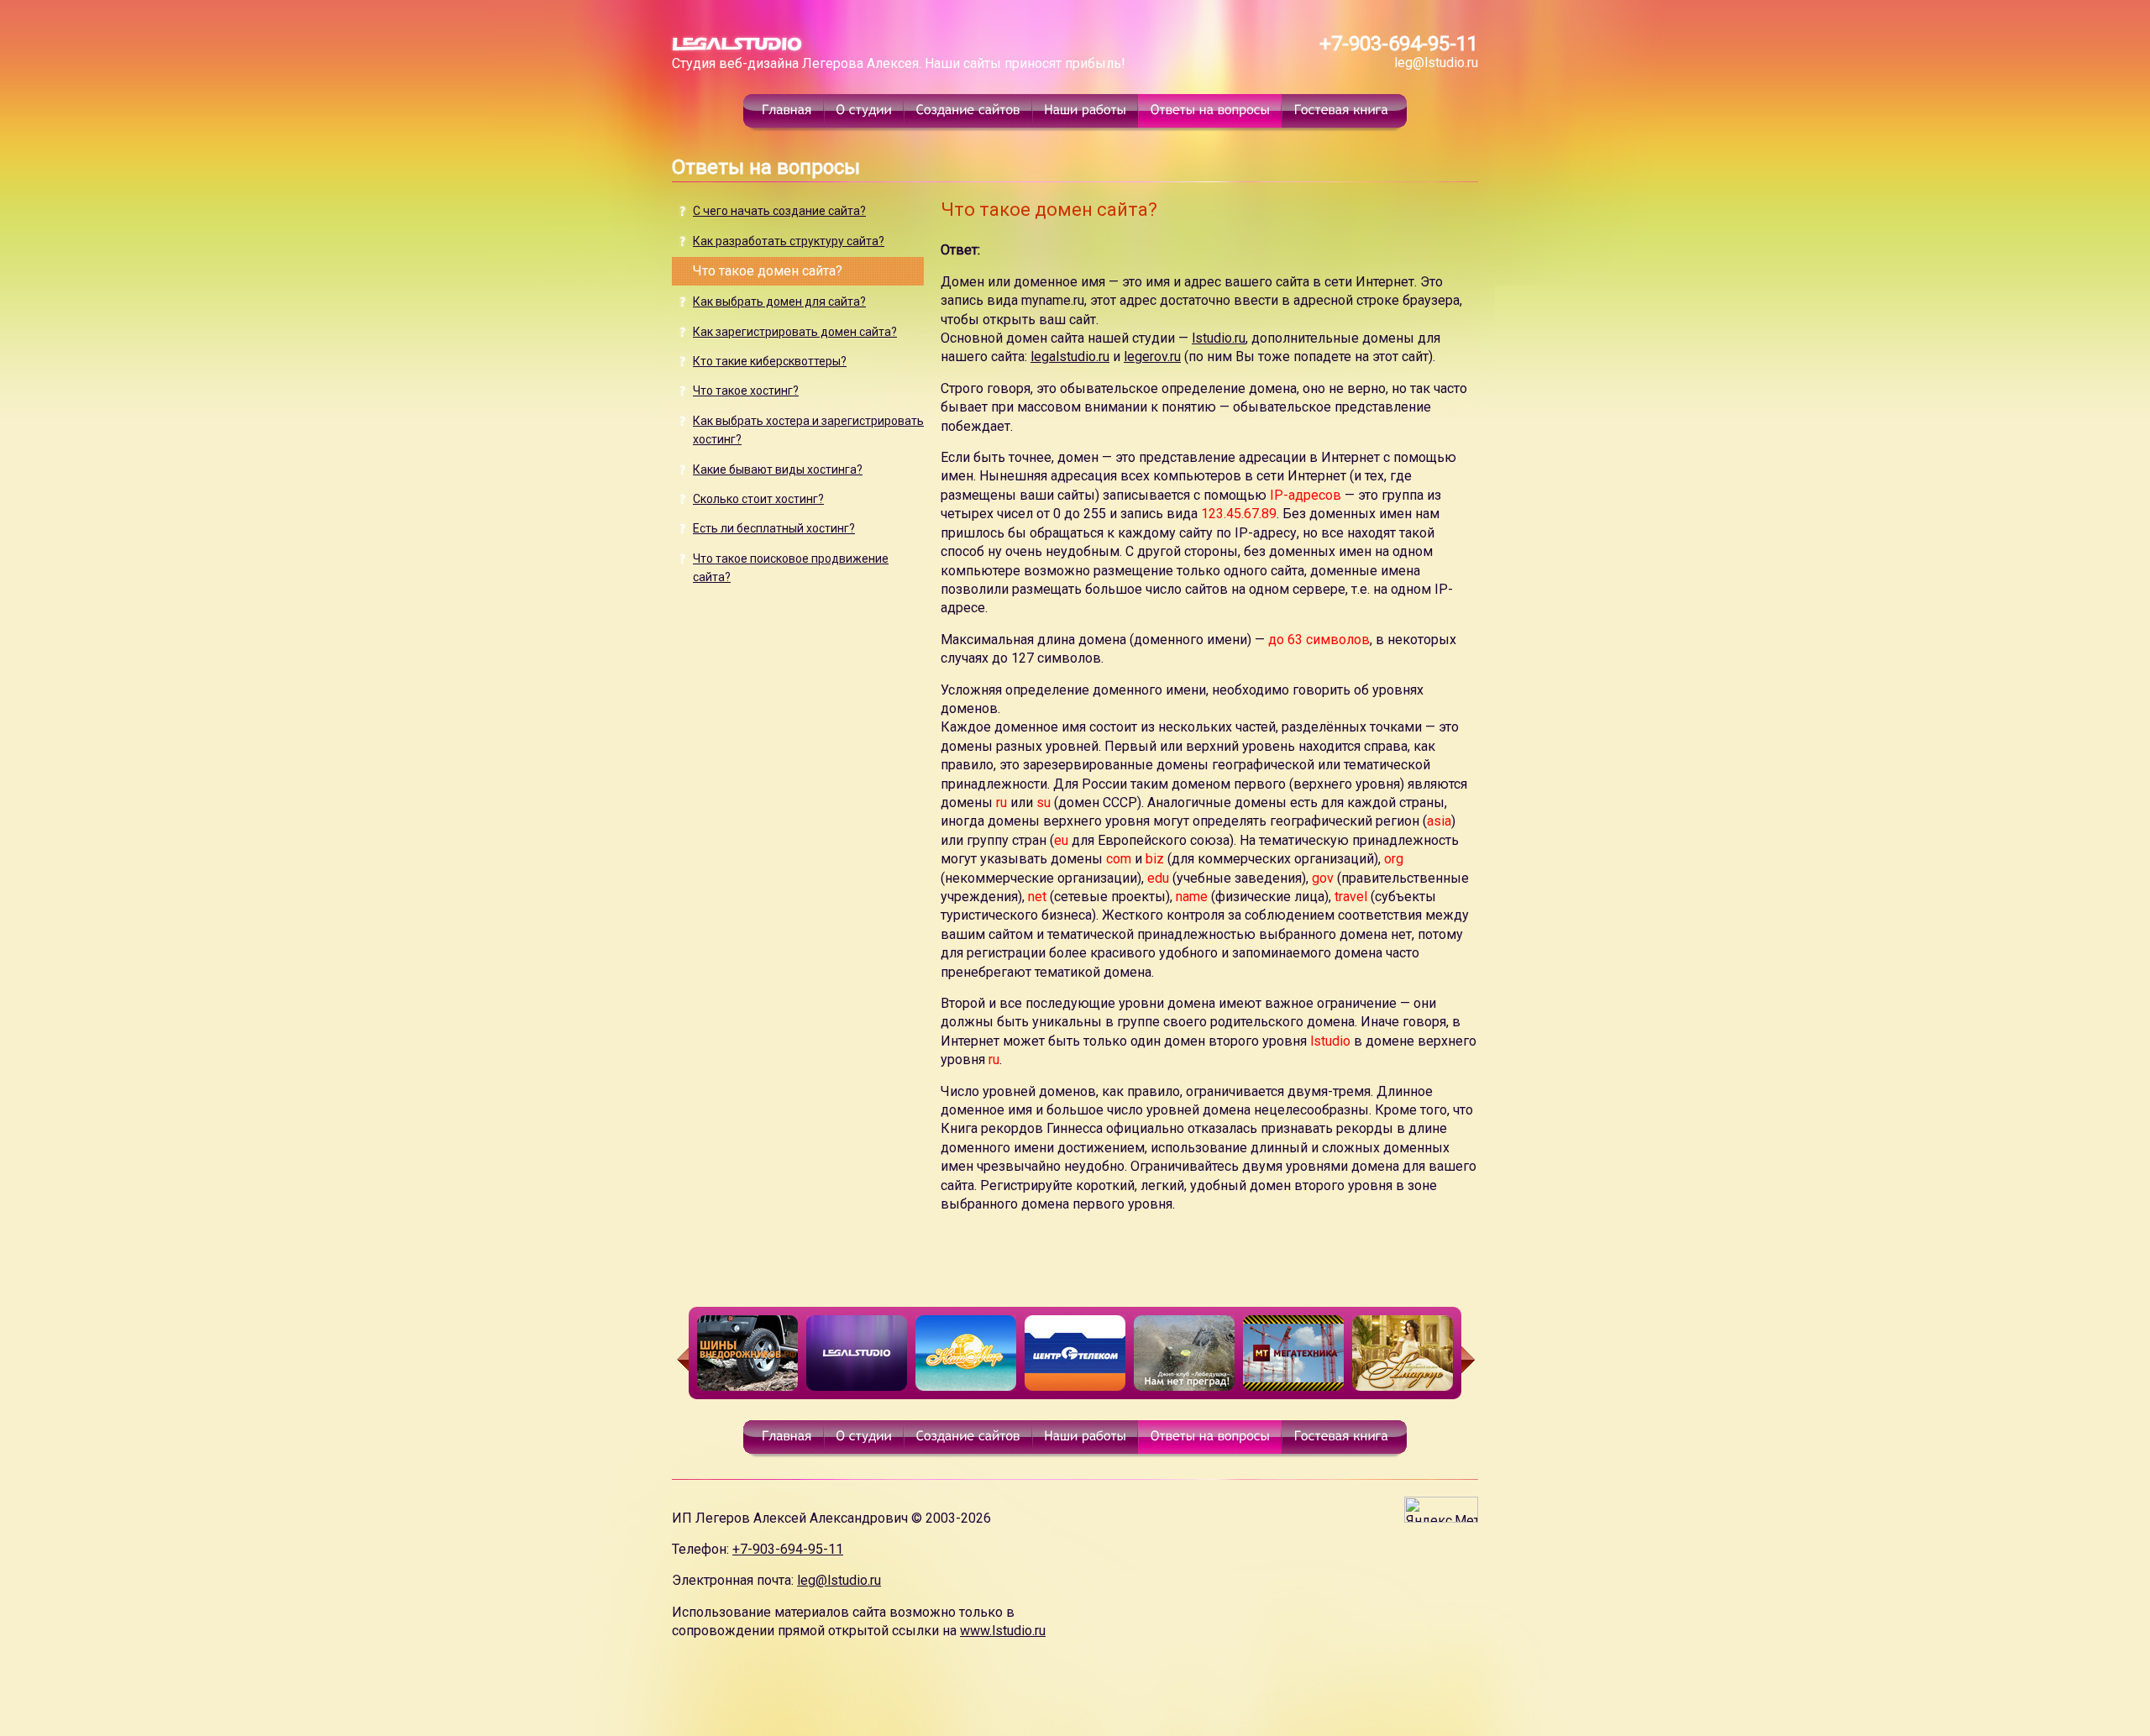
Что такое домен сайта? (768, 271)
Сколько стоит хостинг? (758, 499)
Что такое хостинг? (746, 391)
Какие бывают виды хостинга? (778, 469)
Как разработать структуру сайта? (789, 241)
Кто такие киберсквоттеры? (770, 361)
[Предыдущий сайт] (680, 1360)
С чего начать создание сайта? (779, 211)
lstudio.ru (1219, 338)
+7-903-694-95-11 (1399, 44)
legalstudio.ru (1070, 357)
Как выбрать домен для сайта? (779, 302)
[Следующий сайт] (1470, 1360)
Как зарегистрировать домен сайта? (795, 332)
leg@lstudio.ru (1436, 63)
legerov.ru (1152, 357)
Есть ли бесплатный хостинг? (774, 528)
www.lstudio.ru (1003, 1631)
